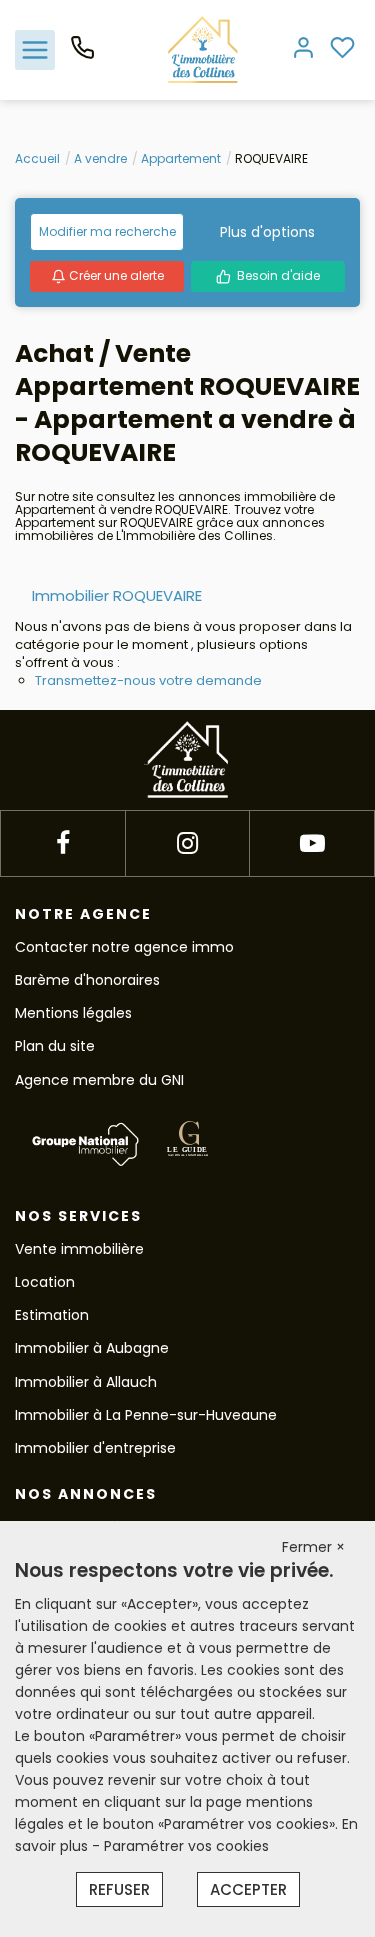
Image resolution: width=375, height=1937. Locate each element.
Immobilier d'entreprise (95, 1448)
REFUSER (119, 1889)
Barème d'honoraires (87, 980)
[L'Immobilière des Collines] (202, 49)
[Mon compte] (303, 49)
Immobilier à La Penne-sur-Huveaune (146, 1415)
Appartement (181, 158)
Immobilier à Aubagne (92, 1348)
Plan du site (55, 1046)
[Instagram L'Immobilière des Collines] (187, 843)
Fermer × (313, 1547)
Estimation (52, 1315)
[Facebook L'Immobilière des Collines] (63, 843)
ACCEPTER (248, 1889)
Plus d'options (267, 232)
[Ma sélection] (342, 49)
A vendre (100, 158)
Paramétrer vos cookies (186, 1846)
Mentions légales (73, 1013)
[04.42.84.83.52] (82, 55)
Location (45, 1282)
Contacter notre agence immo (124, 947)
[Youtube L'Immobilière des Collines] (312, 843)
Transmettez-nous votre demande (148, 680)
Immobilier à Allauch (86, 1382)
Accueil (37, 158)
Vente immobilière (79, 1249)
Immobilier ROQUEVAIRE (117, 595)
